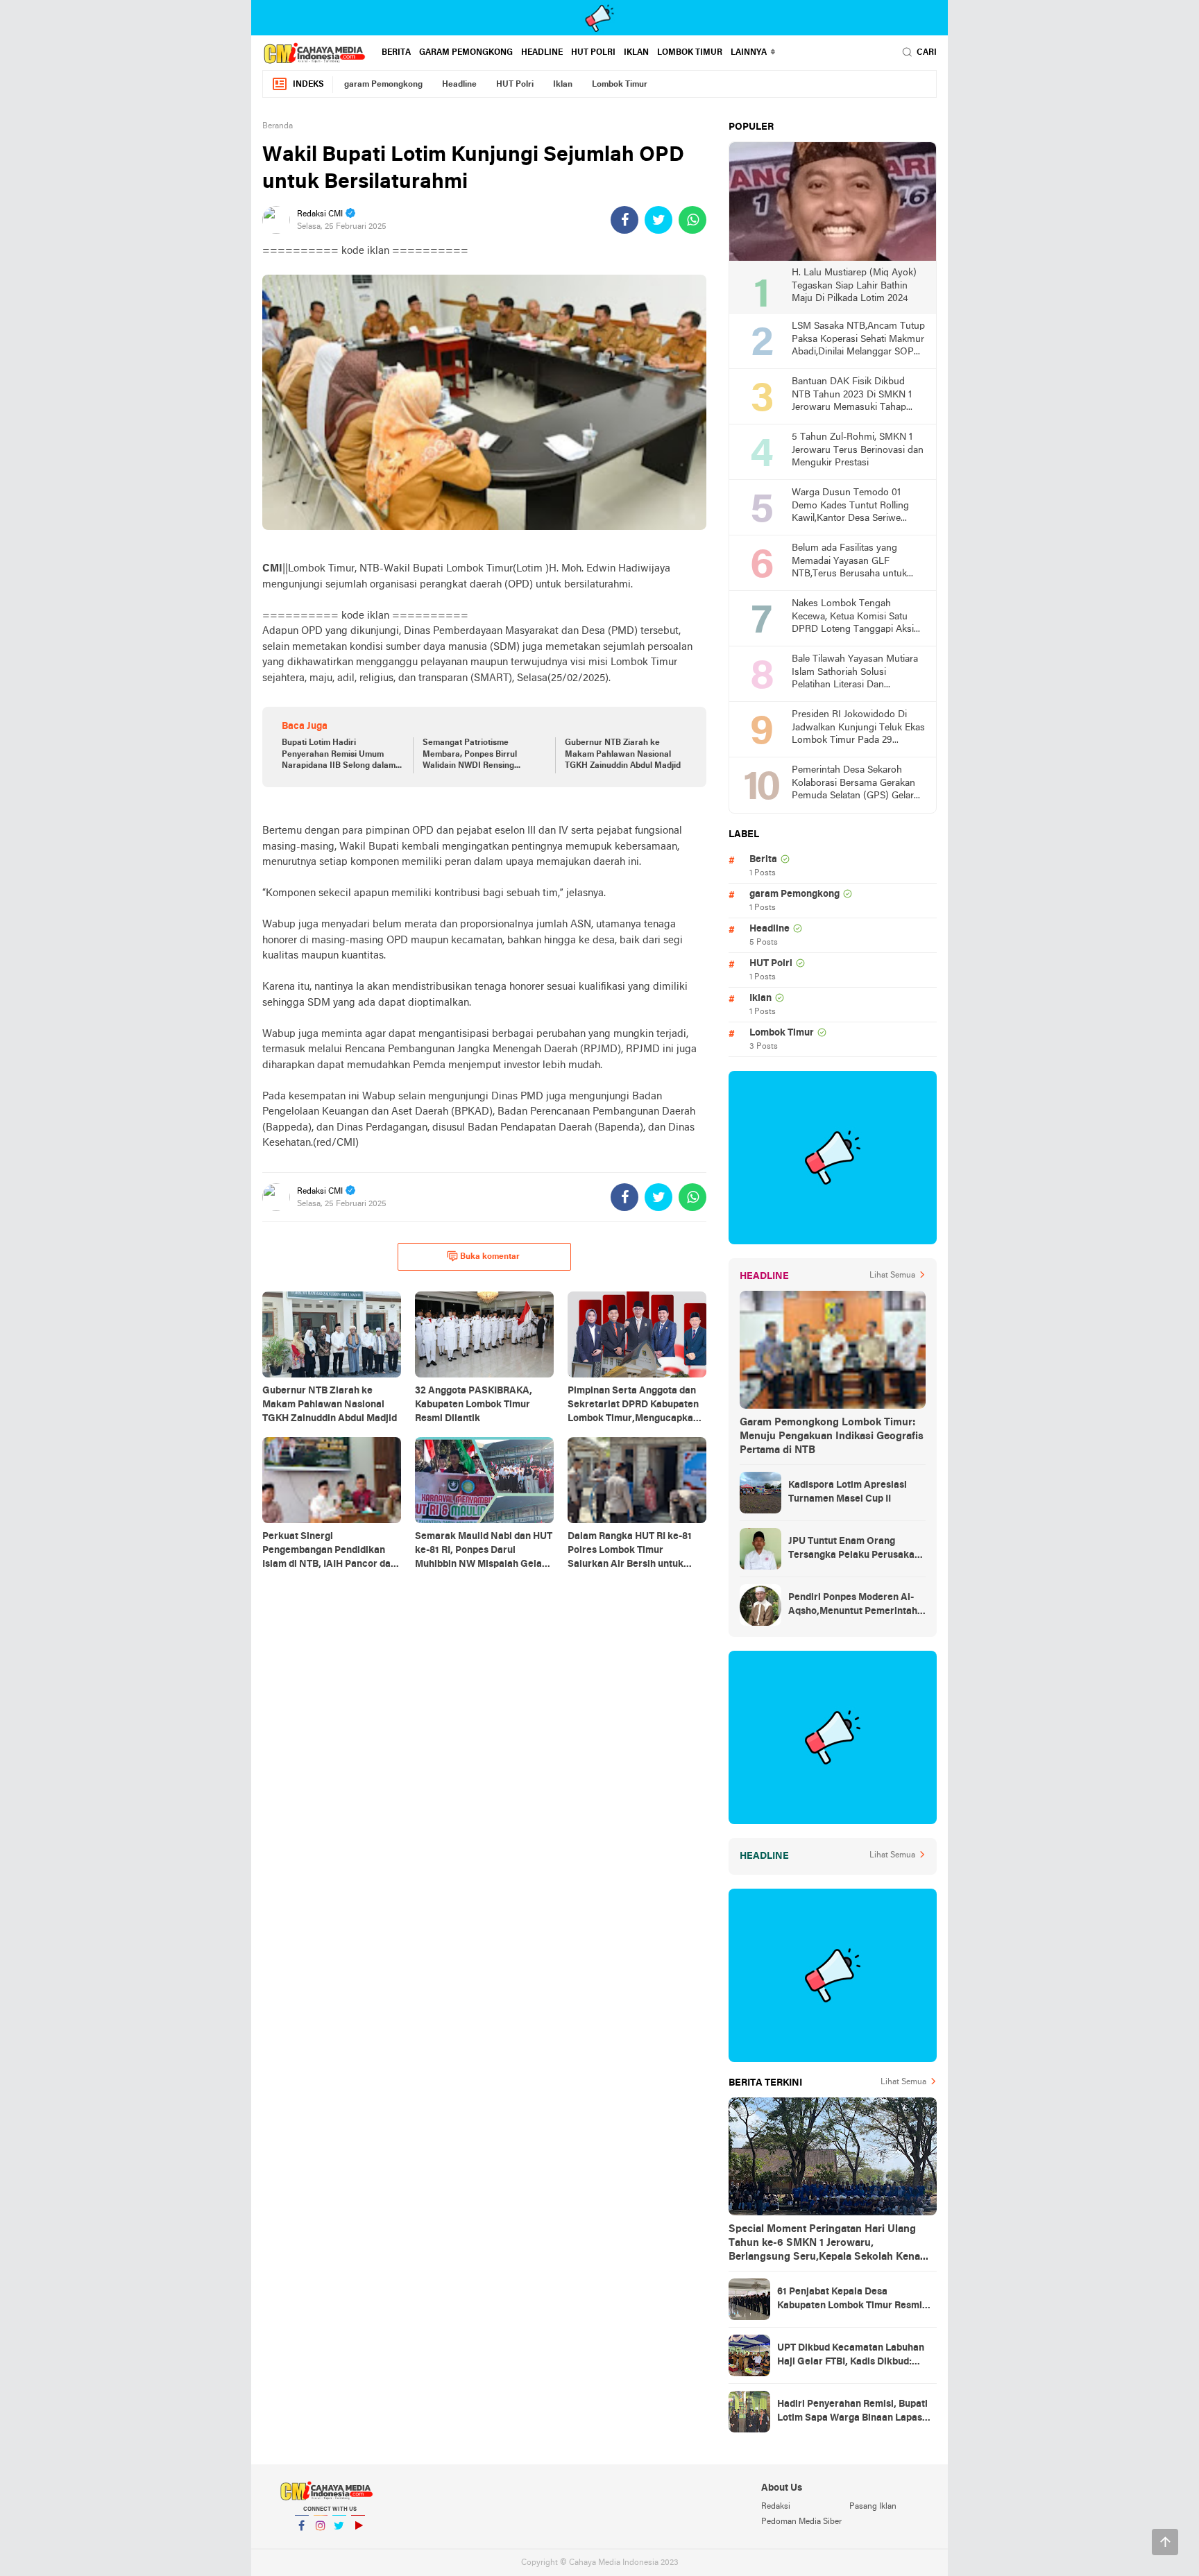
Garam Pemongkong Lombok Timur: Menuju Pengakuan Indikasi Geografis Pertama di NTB (832, 1436)
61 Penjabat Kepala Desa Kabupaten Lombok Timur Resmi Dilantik (850, 2300)
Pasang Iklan (873, 2507)
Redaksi (776, 2507)
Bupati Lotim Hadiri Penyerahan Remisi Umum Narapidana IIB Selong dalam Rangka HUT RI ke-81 (339, 755)
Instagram (321, 2543)
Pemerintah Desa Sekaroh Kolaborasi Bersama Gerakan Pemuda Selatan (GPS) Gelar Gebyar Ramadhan (853, 784)
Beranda (278, 126)
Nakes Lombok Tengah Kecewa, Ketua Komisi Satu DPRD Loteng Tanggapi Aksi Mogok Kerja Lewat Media (853, 618)
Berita (396, 53)
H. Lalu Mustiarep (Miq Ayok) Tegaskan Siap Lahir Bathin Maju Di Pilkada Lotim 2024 (854, 286)
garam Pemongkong (466, 53)
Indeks (308, 85)
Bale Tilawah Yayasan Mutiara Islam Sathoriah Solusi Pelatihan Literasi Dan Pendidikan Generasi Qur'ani (855, 673)
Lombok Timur (690, 53)
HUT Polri (593, 53)
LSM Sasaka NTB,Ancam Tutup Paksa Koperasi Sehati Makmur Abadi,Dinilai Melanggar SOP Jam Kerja (858, 340)
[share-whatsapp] (692, 220)
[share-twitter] (658, 220)
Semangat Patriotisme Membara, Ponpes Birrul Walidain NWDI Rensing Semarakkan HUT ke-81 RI (474, 755)
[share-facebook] (624, 220)
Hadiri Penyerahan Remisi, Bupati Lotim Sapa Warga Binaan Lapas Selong (852, 2412)
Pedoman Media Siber (801, 2522)
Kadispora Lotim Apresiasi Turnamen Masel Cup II (848, 1492)
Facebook (302, 2543)
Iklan (636, 53)
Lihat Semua (892, 1276)
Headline (542, 53)
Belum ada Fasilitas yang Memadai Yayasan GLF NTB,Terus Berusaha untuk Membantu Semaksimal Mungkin (849, 562)
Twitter (339, 2543)
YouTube (358, 2543)
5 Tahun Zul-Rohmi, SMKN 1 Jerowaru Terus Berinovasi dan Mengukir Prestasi (858, 450)
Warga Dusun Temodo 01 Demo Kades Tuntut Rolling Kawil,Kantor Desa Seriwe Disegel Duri (850, 507)
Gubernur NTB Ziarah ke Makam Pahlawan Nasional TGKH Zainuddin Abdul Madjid (623, 755)
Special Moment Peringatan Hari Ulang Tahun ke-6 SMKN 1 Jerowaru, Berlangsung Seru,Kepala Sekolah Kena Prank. (824, 2244)
